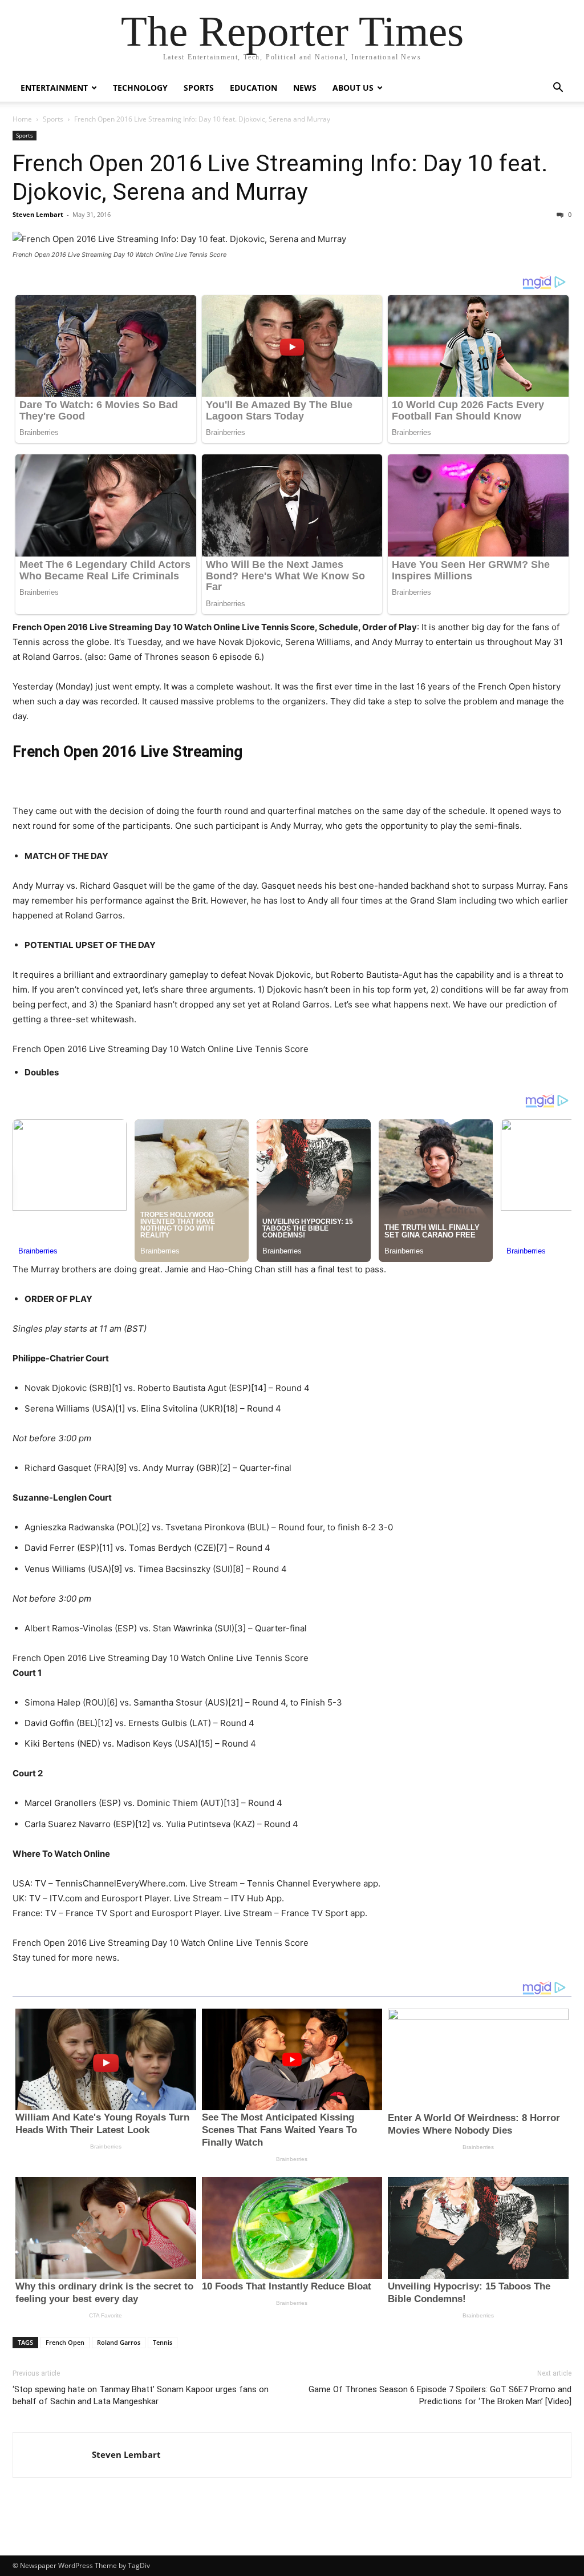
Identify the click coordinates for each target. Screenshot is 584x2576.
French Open (65, 2342)
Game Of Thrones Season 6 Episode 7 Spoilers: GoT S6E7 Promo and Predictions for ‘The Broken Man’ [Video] (440, 2395)
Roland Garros (119, 2342)
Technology (140, 88)
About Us (353, 88)
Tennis (163, 2342)
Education (254, 88)
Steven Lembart (38, 214)
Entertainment (54, 88)
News (305, 88)
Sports (199, 88)
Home (22, 119)
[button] (558, 89)
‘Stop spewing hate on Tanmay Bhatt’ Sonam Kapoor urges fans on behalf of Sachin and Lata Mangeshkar (141, 2395)
